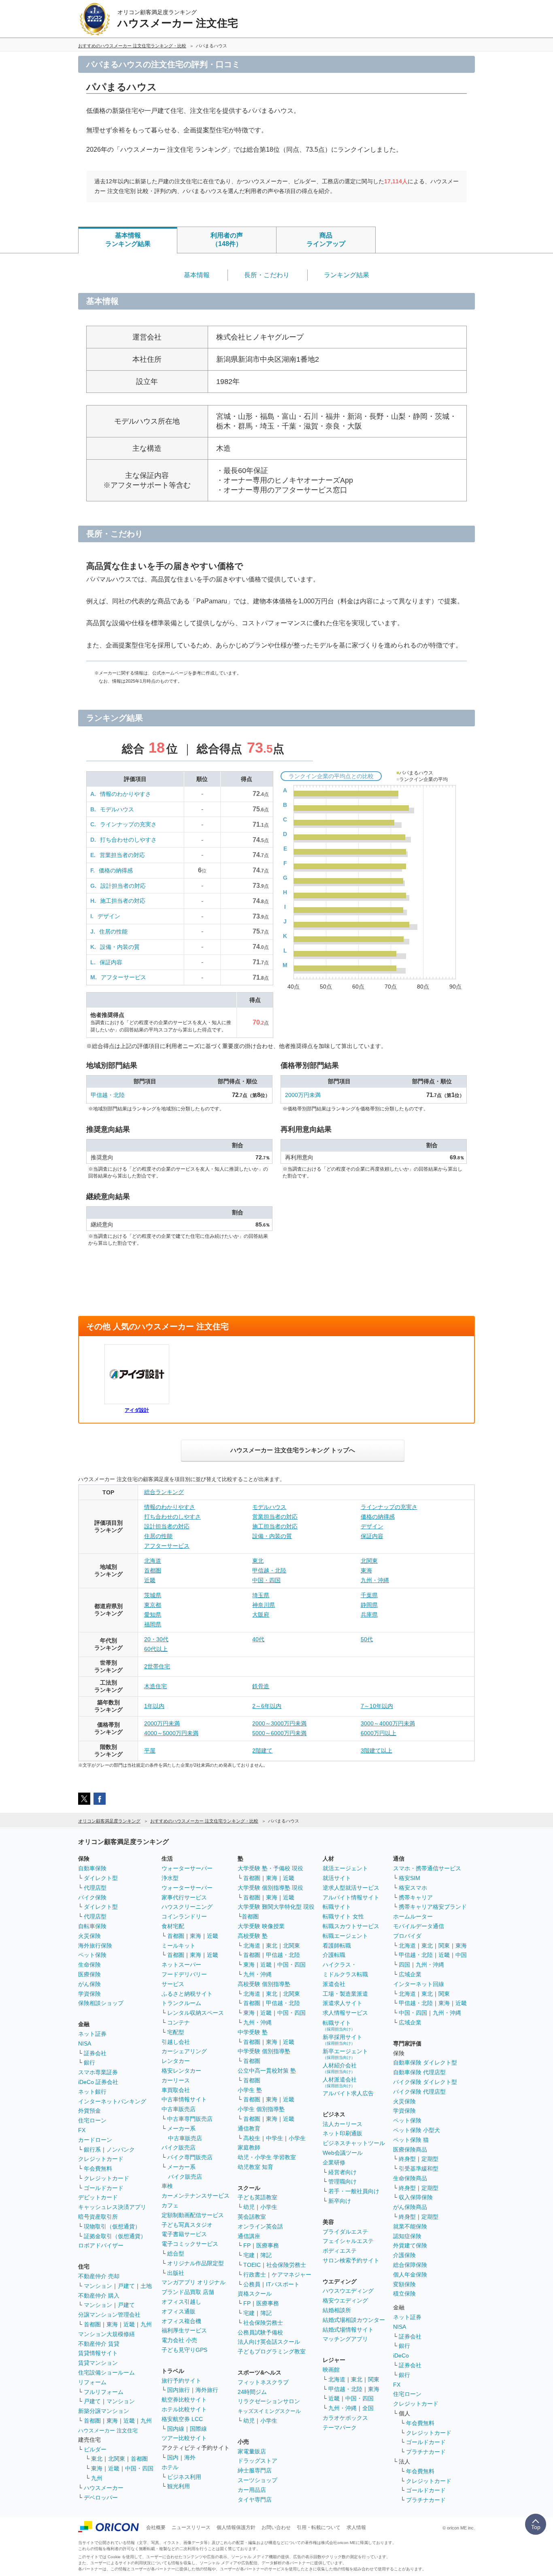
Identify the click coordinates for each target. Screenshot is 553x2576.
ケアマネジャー (291, 2275)
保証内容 (111, 962)
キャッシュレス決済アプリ (112, 2207)
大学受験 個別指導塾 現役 (270, 1888)
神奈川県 (264, 1605)
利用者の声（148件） (227, 240)
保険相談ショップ (101, 2003)
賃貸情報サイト (98, 2353)
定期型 (430, 2159)
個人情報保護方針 (236, 2527)
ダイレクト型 (101, 1878)
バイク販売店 (179, 2147)
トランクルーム (181, 2003)
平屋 (150, 1751)
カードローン (95, 2140)
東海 (366, 1570)
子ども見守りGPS (184, 2350)
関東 (374, 2379)
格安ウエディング (345, 2300)
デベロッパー (101, 2497)
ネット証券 (92, 2034)
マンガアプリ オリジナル (194, 2282)
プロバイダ (407, 1936)
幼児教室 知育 (255, 2167)
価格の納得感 (116, 870)
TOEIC (252, 2265)
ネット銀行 (92, 2092)
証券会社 (95, 2053)
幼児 (249, 2207)
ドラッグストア (257, 2461)
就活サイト (337, 1878)
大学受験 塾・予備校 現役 (270, 1868)
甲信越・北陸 (108, 1095)
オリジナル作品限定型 (196, 2263)
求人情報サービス (345, 2013)
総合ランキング (164, 1492)
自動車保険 (92, 1868)
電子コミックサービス (190, 2244)
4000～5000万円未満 (171, 1733)
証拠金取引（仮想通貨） (115, 2236)
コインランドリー (184, 1916)
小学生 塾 (250, 2090)
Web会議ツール (343, 2153)
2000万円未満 (303, 1095)
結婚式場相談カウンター (354, 2320)
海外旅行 (207, 2390)
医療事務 (268, 2245)
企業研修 (334, 2162)
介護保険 (404, 2255)
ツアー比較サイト (184, 2438)
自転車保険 (92, 1926)
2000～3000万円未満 (279, 1723)
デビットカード (98, 2197)
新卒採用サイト (342, 2040)
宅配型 (176, 2032)
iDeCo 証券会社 (98, 2082)
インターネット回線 (419, 1984)
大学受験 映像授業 (261, 1926)
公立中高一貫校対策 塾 (267, 2071)
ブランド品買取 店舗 (188, 2292)
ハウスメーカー (104, 2488)
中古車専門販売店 (190, 2119)
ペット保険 (92, 1955)
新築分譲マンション (104, 2411)
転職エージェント (345, 1936)
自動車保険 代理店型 (419, 2072)
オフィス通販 (179, 2311)
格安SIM (409, 1878)
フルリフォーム (104, 2392)
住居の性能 (113, 932)
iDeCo (401, 2355)
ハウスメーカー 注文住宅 (108, 2431)
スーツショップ (257, 2480)
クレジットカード (101, 2159)
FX (82, 2130)
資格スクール (255, 2294)
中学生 (274, 2138)
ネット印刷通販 (342, 2133)
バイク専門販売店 (190, 2157)
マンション (98, 2286)
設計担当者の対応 (123, 886)
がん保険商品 (410, 2207)
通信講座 (249, 2236)
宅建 (249, 2255)
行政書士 (255, 2275)
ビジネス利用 (184, 2477)
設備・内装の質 (120, 947)
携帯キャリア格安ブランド (433, 1907)
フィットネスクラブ (263, 2382)
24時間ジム (252, 2392)
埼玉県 (261, 1595)
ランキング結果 (347, 275)
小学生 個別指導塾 (261, 2109)
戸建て (126, 2286)
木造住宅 (155, 1686)
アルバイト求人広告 (348, 2093)
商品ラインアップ (326, 240)
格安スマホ (413, 1888)
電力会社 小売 (179, 2340)
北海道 (153, 1561)
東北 (258, 1561)
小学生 (297, 2138)
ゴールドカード (104, 2188)
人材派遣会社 (340, 2082)
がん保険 (89, 1984)
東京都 (153, 1605)
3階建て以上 (376, 1751)
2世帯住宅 (157, 1666)
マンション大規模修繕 (106, 2334)
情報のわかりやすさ (125, 794)
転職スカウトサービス (351, 1926)
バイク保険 (92, 1897)
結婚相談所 (337, 2310)
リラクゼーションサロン (269, 2401)
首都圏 (153, 1570)
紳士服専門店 (255, 2470)
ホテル (170, 2467)
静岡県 (369, 1605)
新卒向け (340, 2201)
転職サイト (337, 1907)
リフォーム (92, 2382)
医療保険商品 (410, 2149)
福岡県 (153, 1624)
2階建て (262, 1751)
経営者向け (342, 2172)
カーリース (176, 2080)
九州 (146, 2324)
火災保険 (89, 1936)
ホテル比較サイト (184, 2409)
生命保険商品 (410, 2178)
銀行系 (92, 2149)
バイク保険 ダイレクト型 (425, 2082)
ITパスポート (283, 2284)
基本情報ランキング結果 (128, 240)
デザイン (109, 916)
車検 (167, 2186)
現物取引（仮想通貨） (112, 2226)
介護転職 (334, 1955)
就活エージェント (345, 1868)
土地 (146, 2286)
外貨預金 (89, 2111)
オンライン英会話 (260, 2226)
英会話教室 (252, 2217)
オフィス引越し (181, 2302)
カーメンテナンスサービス (196, 2196)
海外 (190, 2457)
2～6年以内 (267, 1706)
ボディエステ (340, 2251)
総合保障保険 (410, 2265)
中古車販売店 (179, 2109)
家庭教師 (249, 2147)
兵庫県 (369, 1615)
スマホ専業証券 (98, 2072)
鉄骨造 (261, 1686)
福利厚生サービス (184, 2330)
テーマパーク (340, 2427)
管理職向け (342, 2181)
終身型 (407, 2159)
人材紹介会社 (340, 2068)
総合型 (176, 2253)
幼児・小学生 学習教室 (267, 2157)
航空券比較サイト (184, 2400)
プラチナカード (426, 2452)
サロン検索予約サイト (351, 2260)
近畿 (150, 1580)
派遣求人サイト (342, 2003)
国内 (173, 2457)
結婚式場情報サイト (348, 2330)
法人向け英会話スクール (269, 2342)
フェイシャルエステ (348, 2241)
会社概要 (156, 2527)
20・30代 (156, 1639)
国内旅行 (179, 2390)
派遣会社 (334, 1984)
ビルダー (95, 2449)
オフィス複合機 (181, 2321)
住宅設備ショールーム (106, 2372)
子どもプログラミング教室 (272, 2351)
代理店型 (95, 1888)
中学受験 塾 (253, 2032)
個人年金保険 (410, 2275)
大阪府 (261, 1615)
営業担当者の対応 (122, 855)
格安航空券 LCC (182, 2419)
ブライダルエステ (345, 2232)
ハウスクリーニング (187, 1907)
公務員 (252, 2284)
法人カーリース (342, 2124)
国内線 (176, 2429)
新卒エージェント (345, 2054)
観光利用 (179, 2486)
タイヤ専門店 (255, 2500)
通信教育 (249, 2128)
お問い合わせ (276, 2527)
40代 (258, 1639)
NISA (85, 2043)
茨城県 (153, 1595)
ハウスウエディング (348, 2291)
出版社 (176, 2273)
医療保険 (89, 1974)
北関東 (369, 1561)
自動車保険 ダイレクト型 (425, 2062)
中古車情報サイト (184, 2099)
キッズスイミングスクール (269, 2411)
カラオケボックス (345, 2418)
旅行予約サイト (181, 2381)
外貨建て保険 (410, 2245)
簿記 (266, 2255)
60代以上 (156, 1649)
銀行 (89, 2062)
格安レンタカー (181, 2071)
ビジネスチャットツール (354, 2143)
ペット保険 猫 (411, 2140)
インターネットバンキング (112, 2101)
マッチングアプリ (345, 2339)
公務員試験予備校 (260, 2332)
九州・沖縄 (375, 1580)
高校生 (252, 2138)
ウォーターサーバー (187, 1868)
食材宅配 (173, 1926)
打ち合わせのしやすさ (128, 840)
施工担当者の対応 (123, 901)
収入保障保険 (416, 2197)
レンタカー (176, 2061)
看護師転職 (337, 1946)
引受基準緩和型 (419, 2169)
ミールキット (179, 1946)
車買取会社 (176, 2090)
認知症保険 (407, 2236)
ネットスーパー (181, 1965)
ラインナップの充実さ (128, 824)
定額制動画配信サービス (193, 2215)
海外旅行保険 (95, 1946)
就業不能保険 (410, 2226)
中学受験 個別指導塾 (264, 2051)
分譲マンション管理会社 (109, 2315)
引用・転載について (319, 2527)
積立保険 (404, 2294)
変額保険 (404, 2284)
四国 (404, 1965)
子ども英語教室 (257, 2197)
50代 (367, 1639)
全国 (368, 2408)
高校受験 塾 (253, 1936)
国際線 (198, 2429)
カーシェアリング (184, 2051)
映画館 (331, 2370)
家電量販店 (252, 2451)
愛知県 (153, 1615)
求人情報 (356, 2527)
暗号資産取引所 (98, 2217)
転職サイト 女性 (343, 1916)
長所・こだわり (267, 275)
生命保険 (89, 1965)
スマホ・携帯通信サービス (427, 1868)
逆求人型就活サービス (351, 1888)
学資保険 (89, 1994)
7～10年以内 (377, 1706)
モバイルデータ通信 (419, 1926)
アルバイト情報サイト (351, 1897)
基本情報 (197, 275)
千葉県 (369, 1595)
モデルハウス (117, 809)
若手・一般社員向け (354, 2191)
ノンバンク (121, 2149)
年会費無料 (98, 2169)
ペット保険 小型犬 (417, 2130)
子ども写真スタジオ (187, 2225)
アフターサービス (123, 977)
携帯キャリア (416, 1897)
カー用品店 (252, 2490)
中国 (461, 1955)
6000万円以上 (379, 1733)
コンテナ (179, 2022)
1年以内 (154, 1706)
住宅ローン (92, 2120)
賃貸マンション (98, 2363)
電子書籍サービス (184, 2234)
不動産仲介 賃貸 (99, 2344)
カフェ (170, 2205)
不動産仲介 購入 (99, 2296)
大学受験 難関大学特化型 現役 (276, 1907)
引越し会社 (176, 2042)
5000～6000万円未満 (279, 1733)
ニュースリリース (191, 2527)
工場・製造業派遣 (345, 1994)
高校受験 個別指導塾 (264, 1984)
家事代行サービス (184, 1897)
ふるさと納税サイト (187, 1994)
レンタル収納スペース (196, 2013)
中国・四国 (266, 1580)
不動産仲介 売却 (99, 2276)
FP (247, 2245)
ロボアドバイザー (101, 2245)
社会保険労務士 (286, 2265)
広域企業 (410, 1974)
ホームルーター (413, 1916)
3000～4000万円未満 (388, 1723)
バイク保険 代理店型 (419, 2092)
